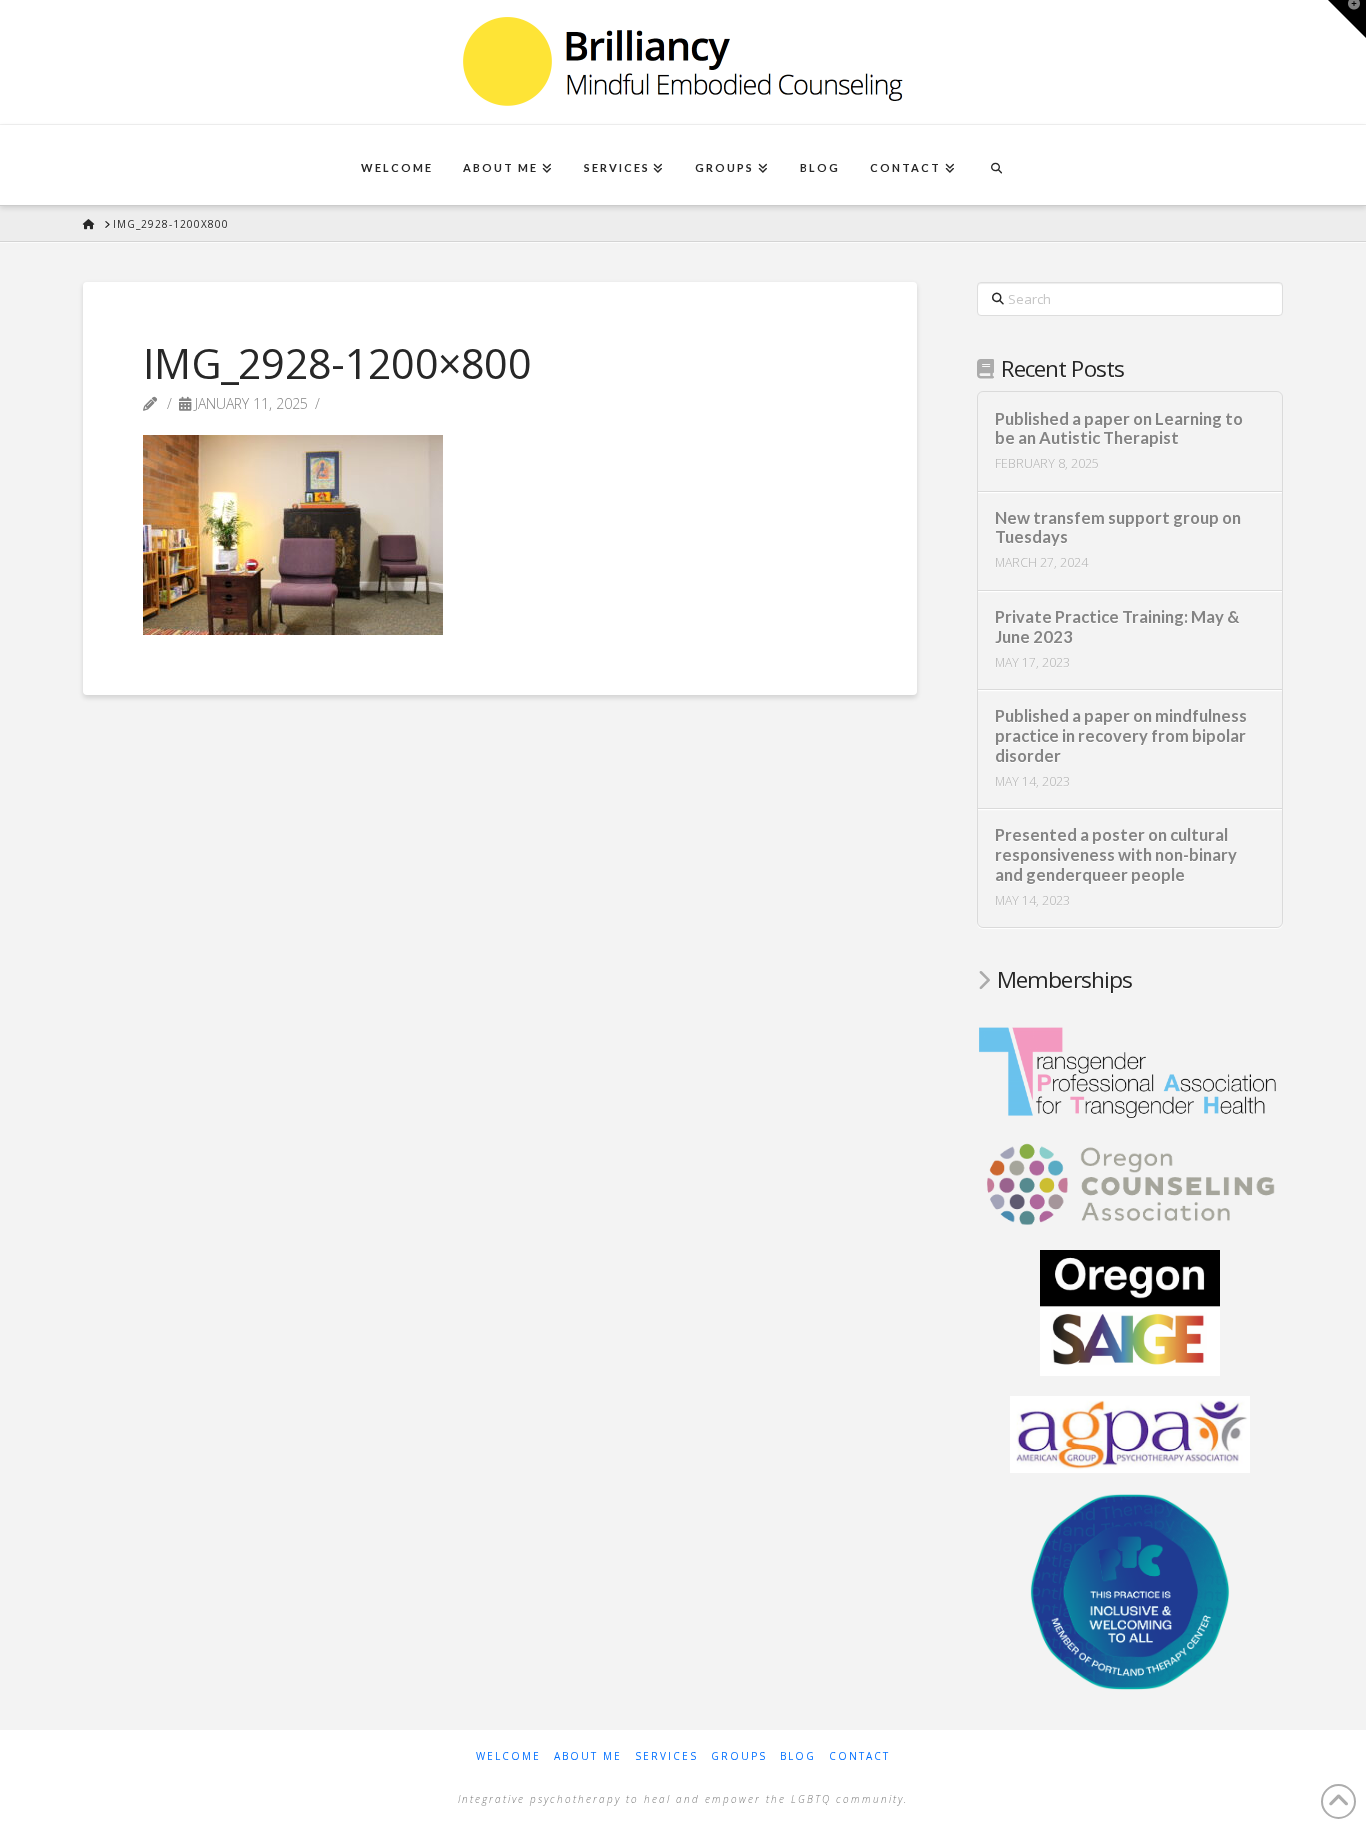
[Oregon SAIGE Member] (1130, 1311)
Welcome (508, 1756)
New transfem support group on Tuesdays (1118, 528)
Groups (739, 1756)
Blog (798, 1756)
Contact (859, 1756)
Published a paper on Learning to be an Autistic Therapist (1119, 429)
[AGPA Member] (1130, 1433)
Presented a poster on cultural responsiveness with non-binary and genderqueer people (1116, 855)
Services (666, 1756)
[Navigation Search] (996, 165)
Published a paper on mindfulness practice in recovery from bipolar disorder (1121, 736)
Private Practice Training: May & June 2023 (1117, 627)
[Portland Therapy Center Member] (1130, 1590)
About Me (588, 1756)
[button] (1347, 19)
